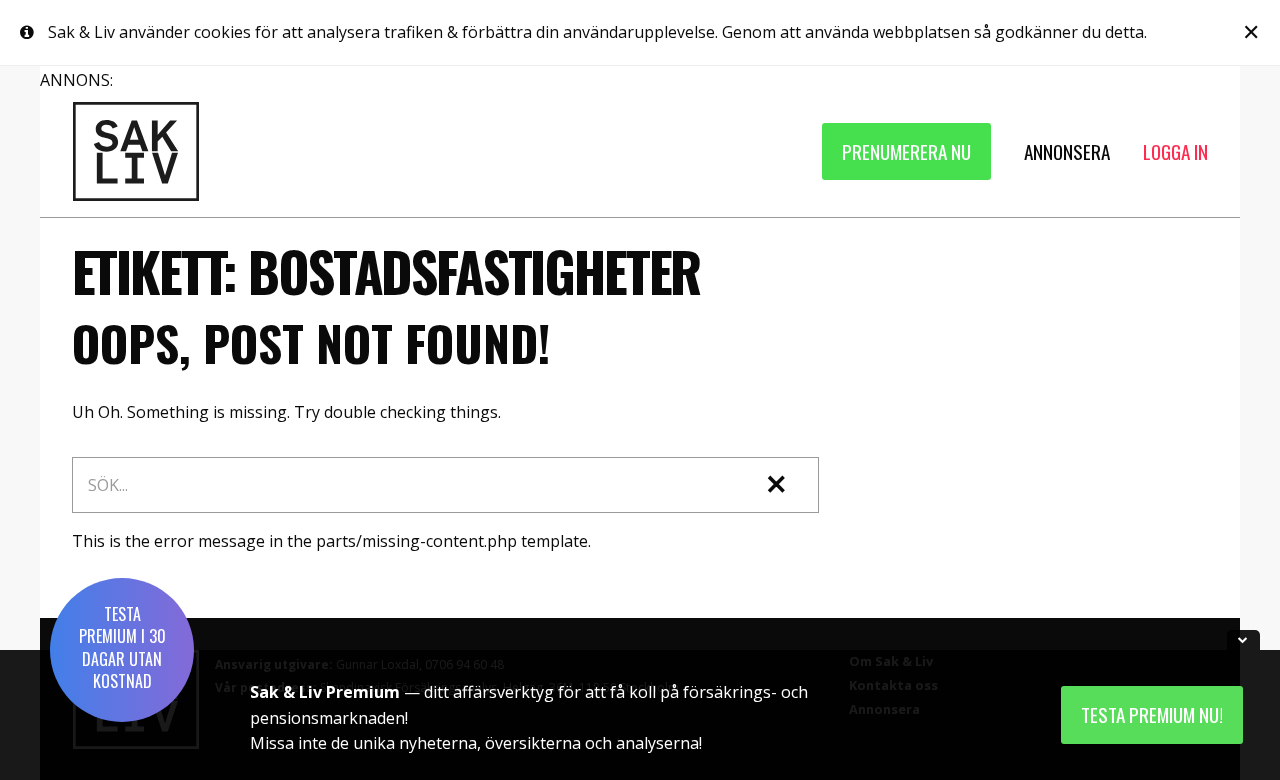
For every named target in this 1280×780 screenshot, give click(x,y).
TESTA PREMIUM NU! (1152, 714)
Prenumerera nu (906, 151)
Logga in (1175, 151)
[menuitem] (906, 151)
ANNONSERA (1067, 151)
